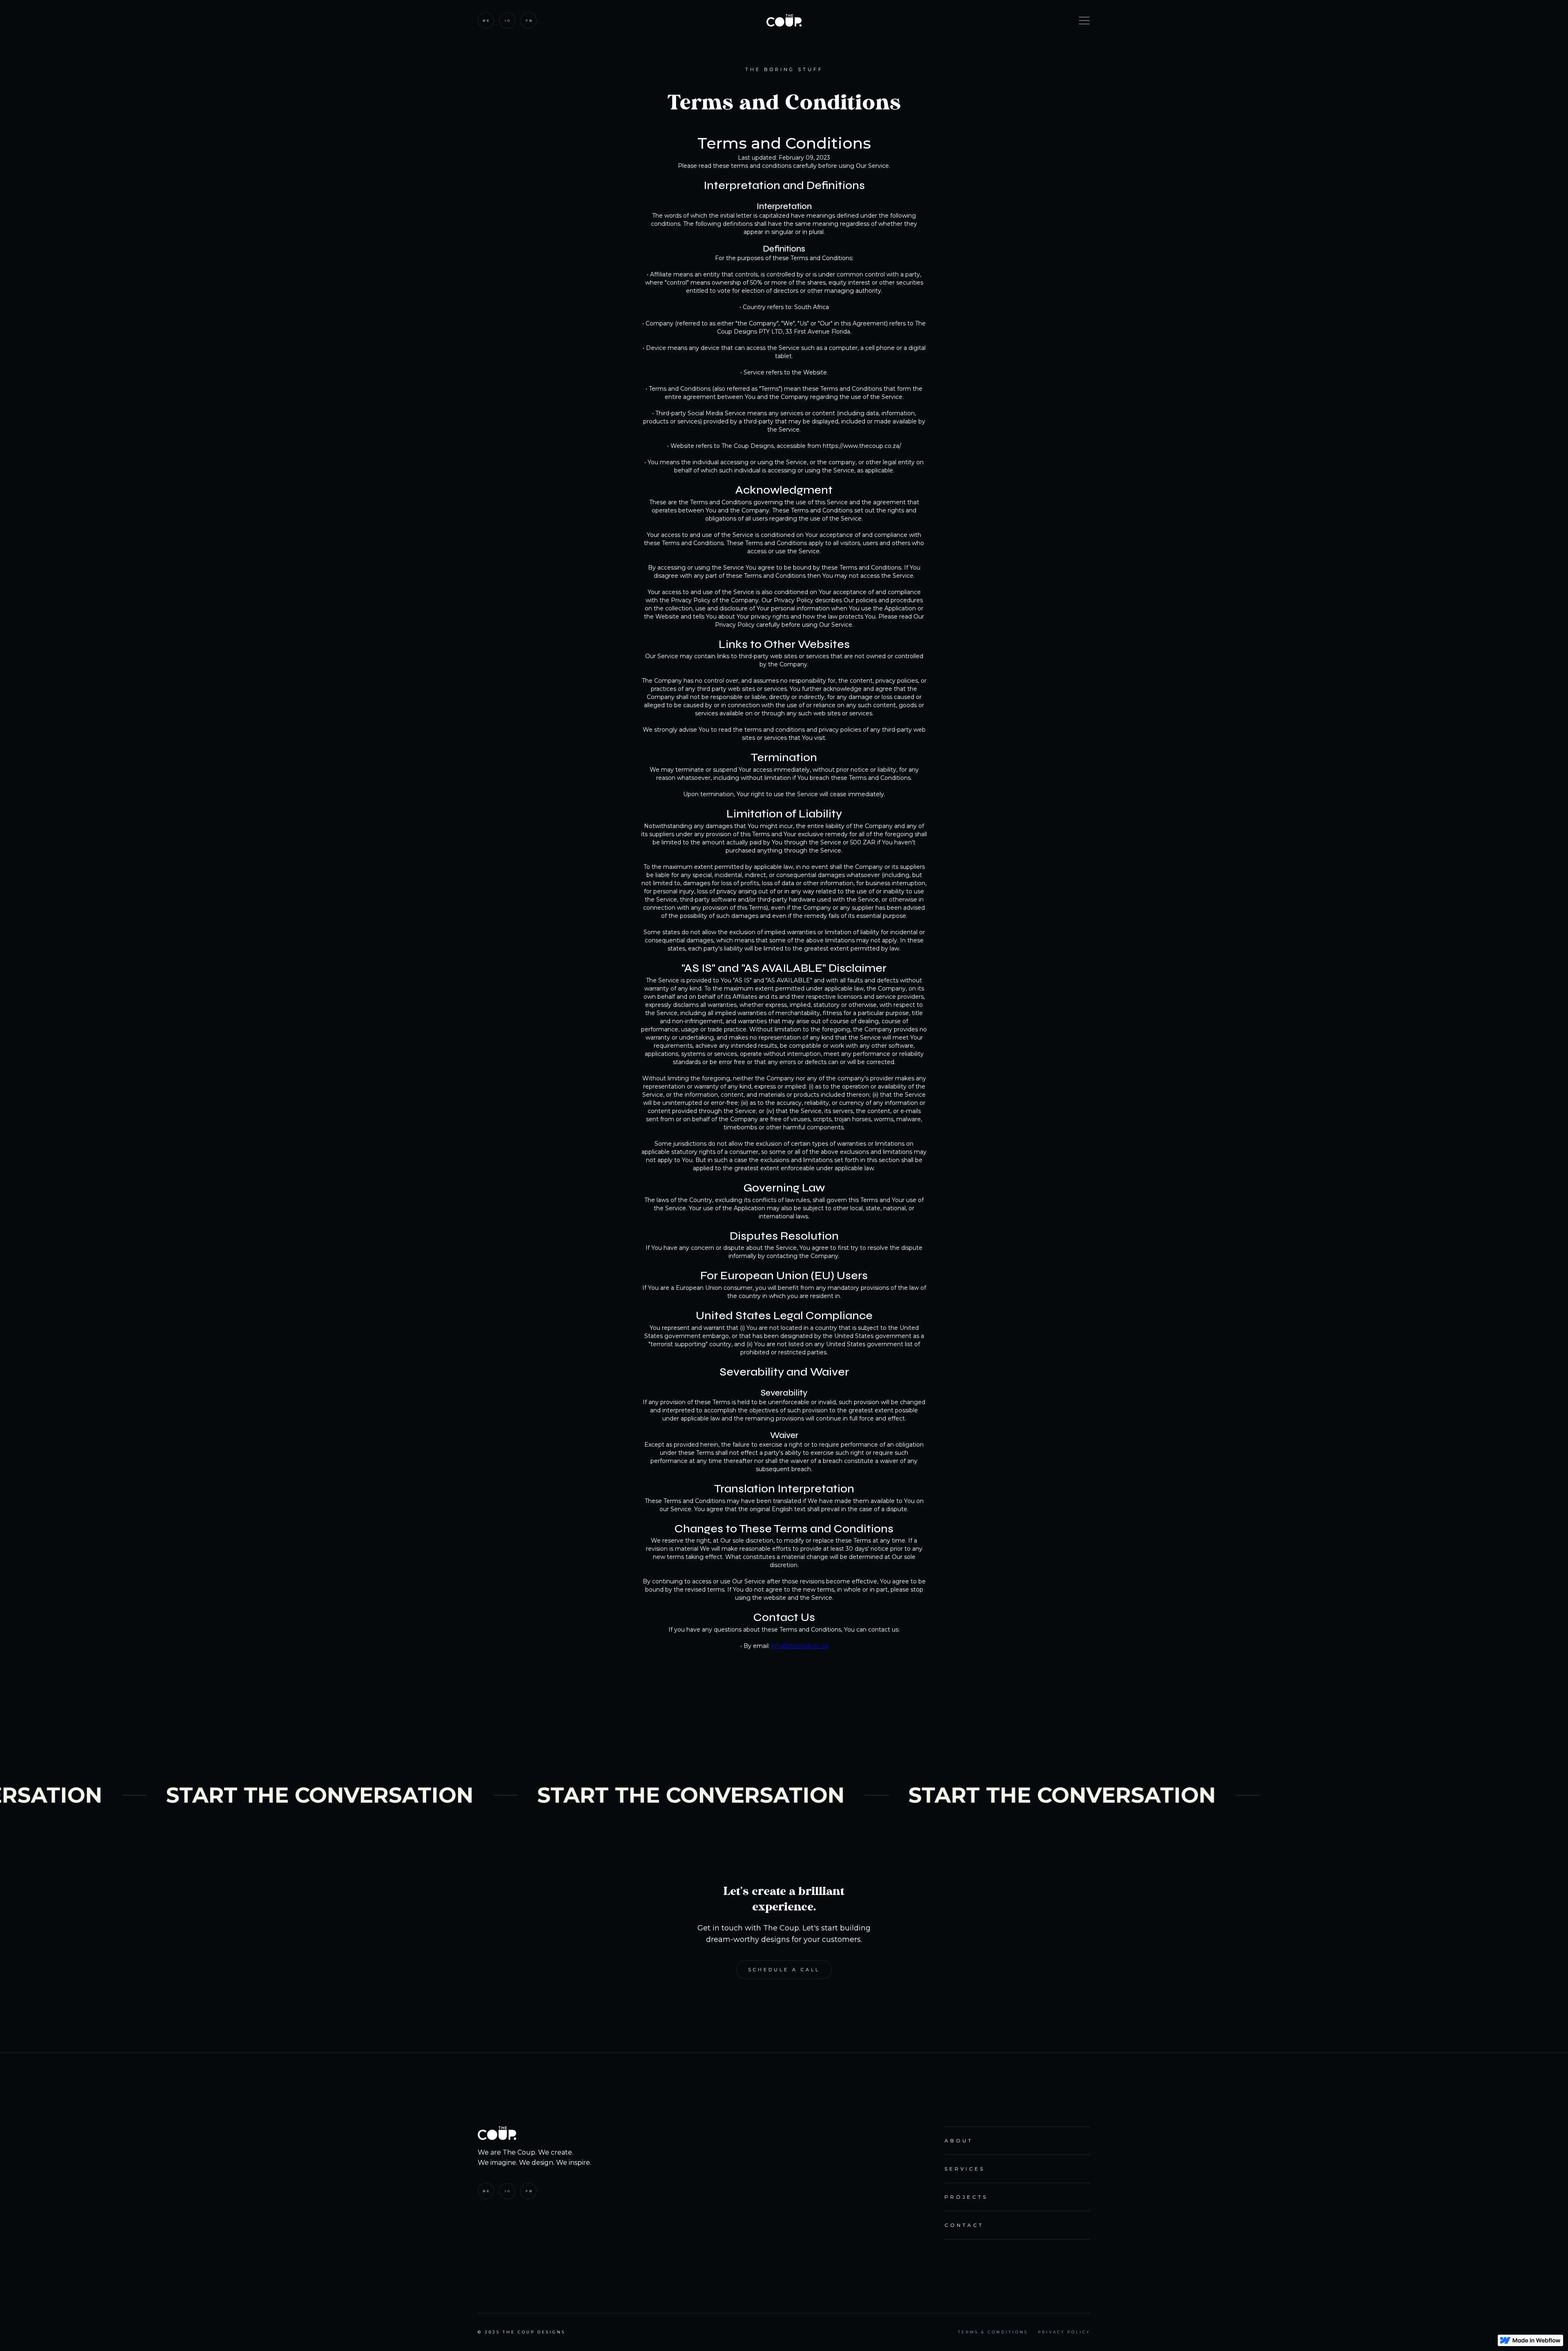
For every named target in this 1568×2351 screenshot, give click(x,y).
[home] (784, 20)
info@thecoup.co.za (800, 1646)
